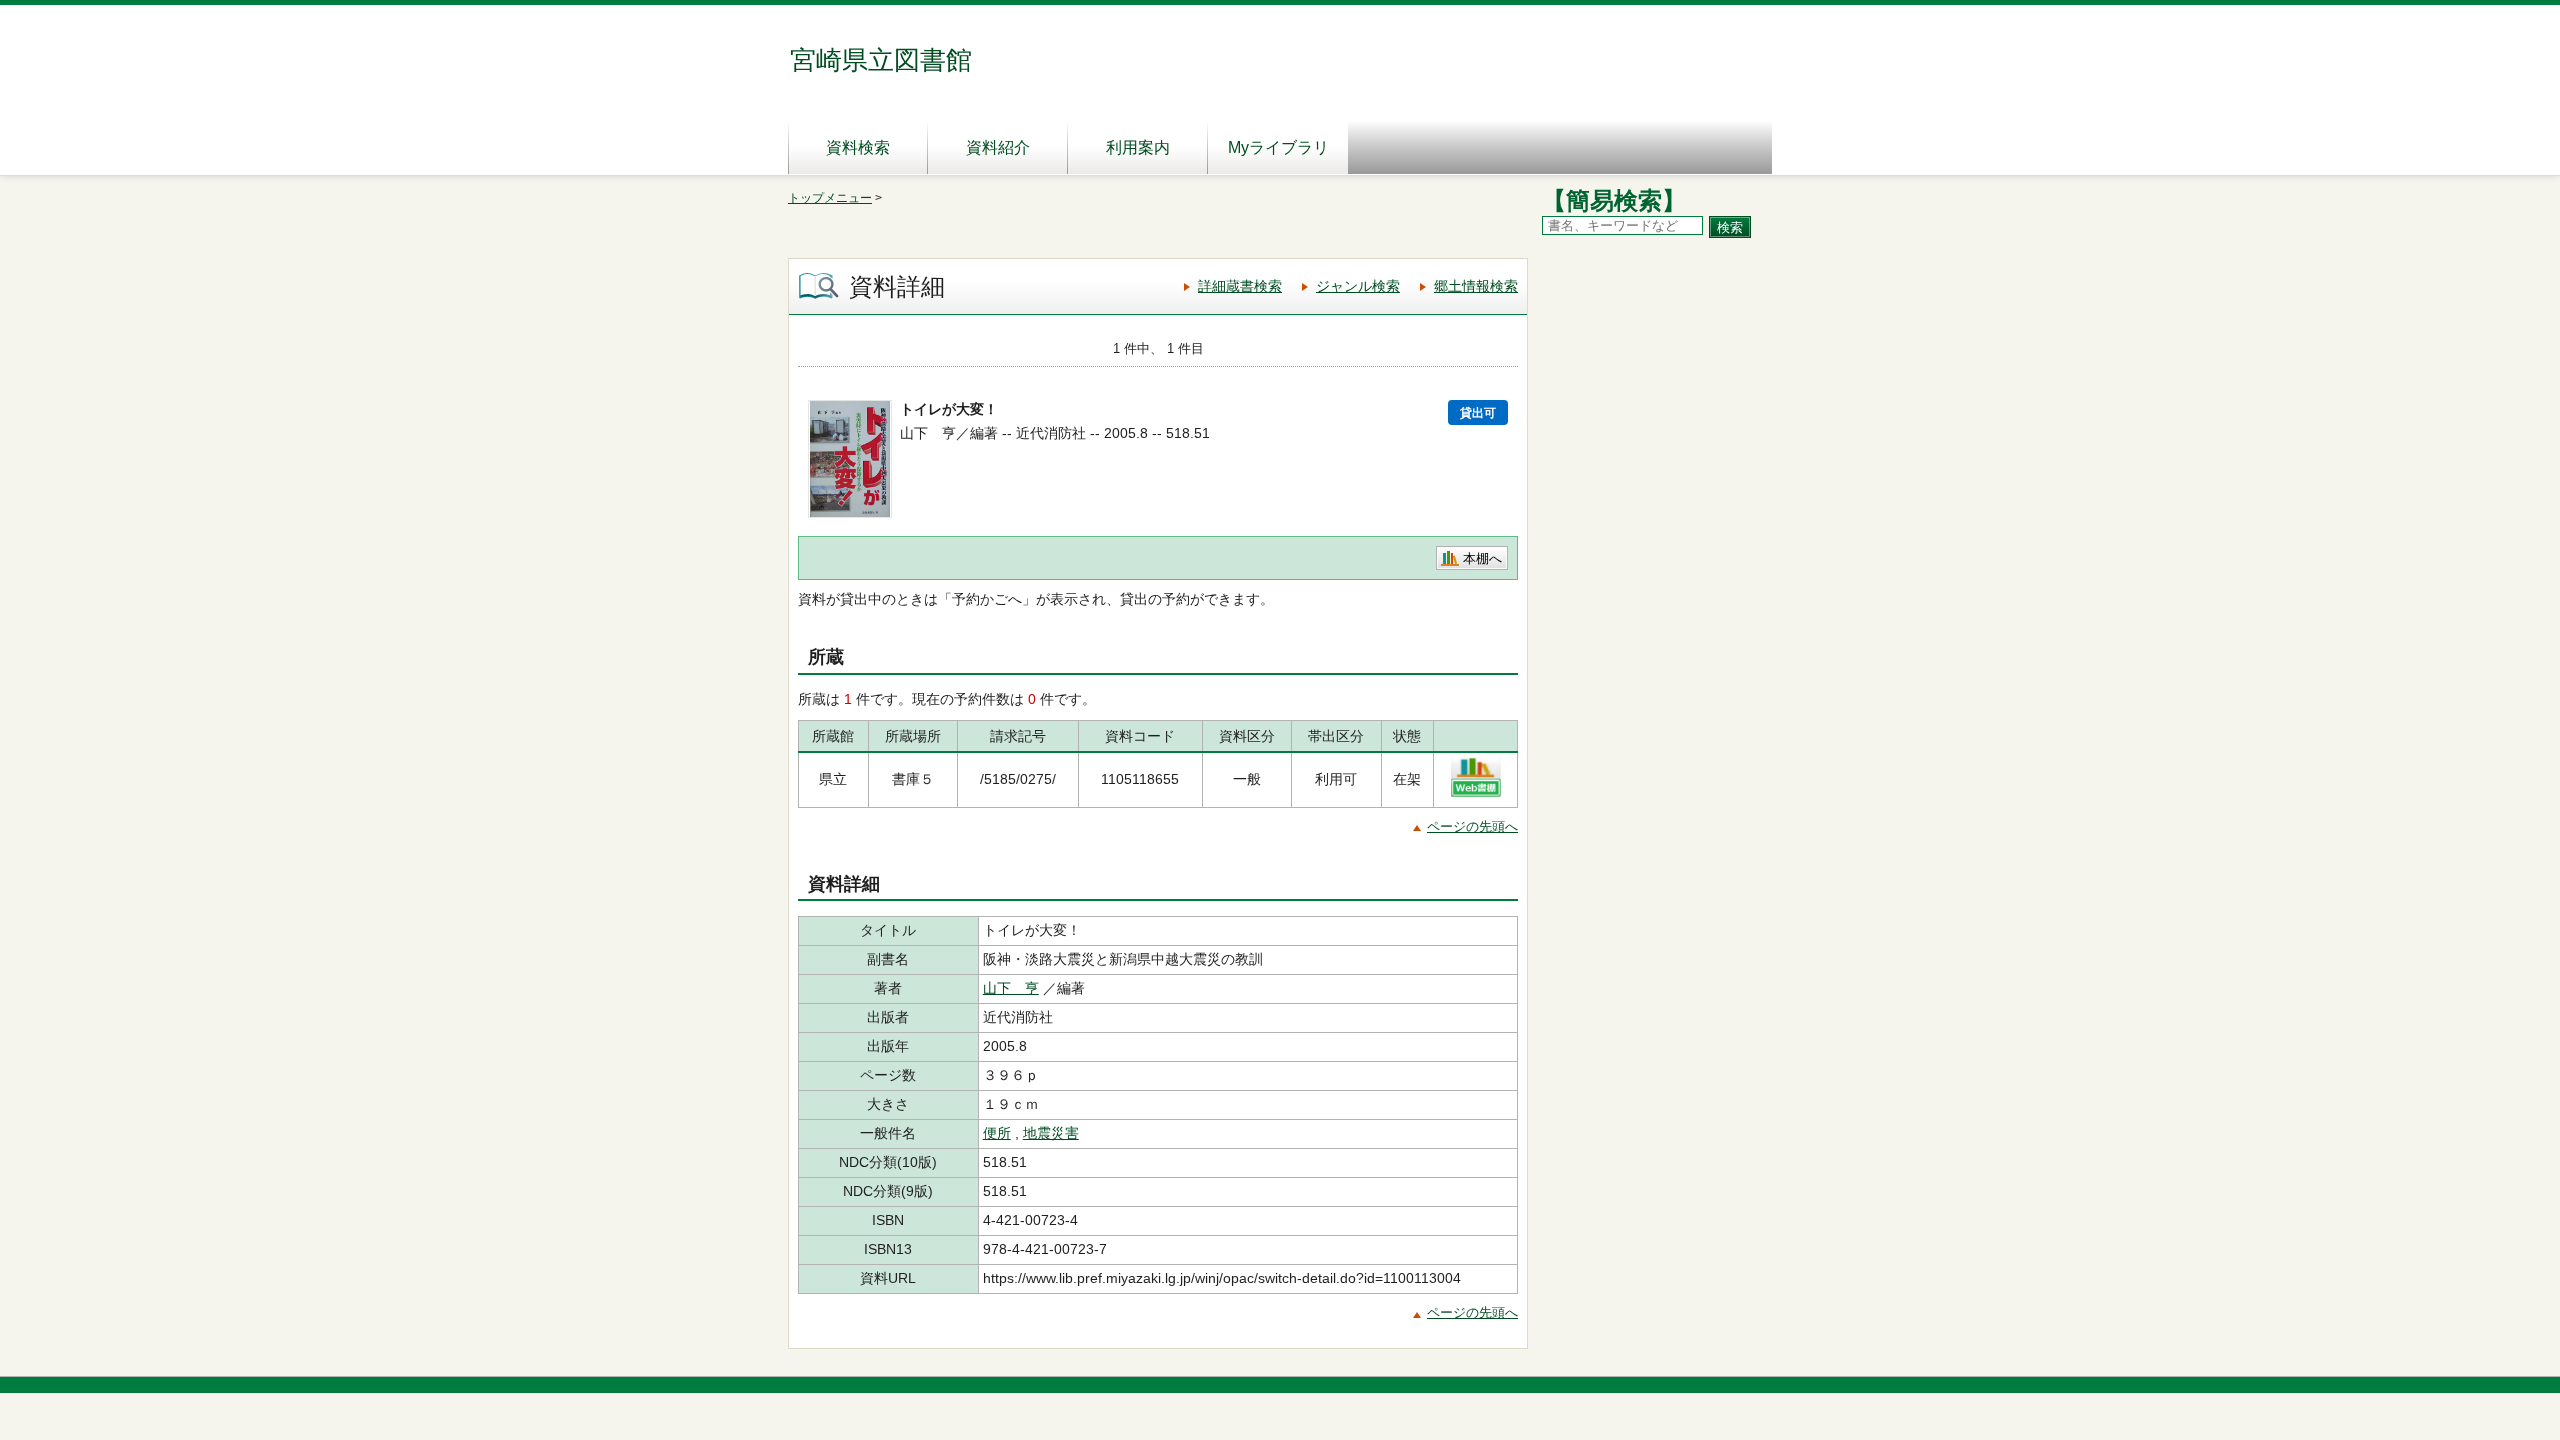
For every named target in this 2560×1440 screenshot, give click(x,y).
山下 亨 (1011, 988)
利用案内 (1138, 147)
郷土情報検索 (1476, 286)
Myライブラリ (1278, 147)
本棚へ (1482, 558)
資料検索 (858, 147)
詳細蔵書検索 (1240, 286)
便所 (997, 1133)
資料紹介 (998, 147)
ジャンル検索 (1358, 286)
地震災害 (1051, 1133)
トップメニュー (830, 198)
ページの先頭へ (1472, 826)
